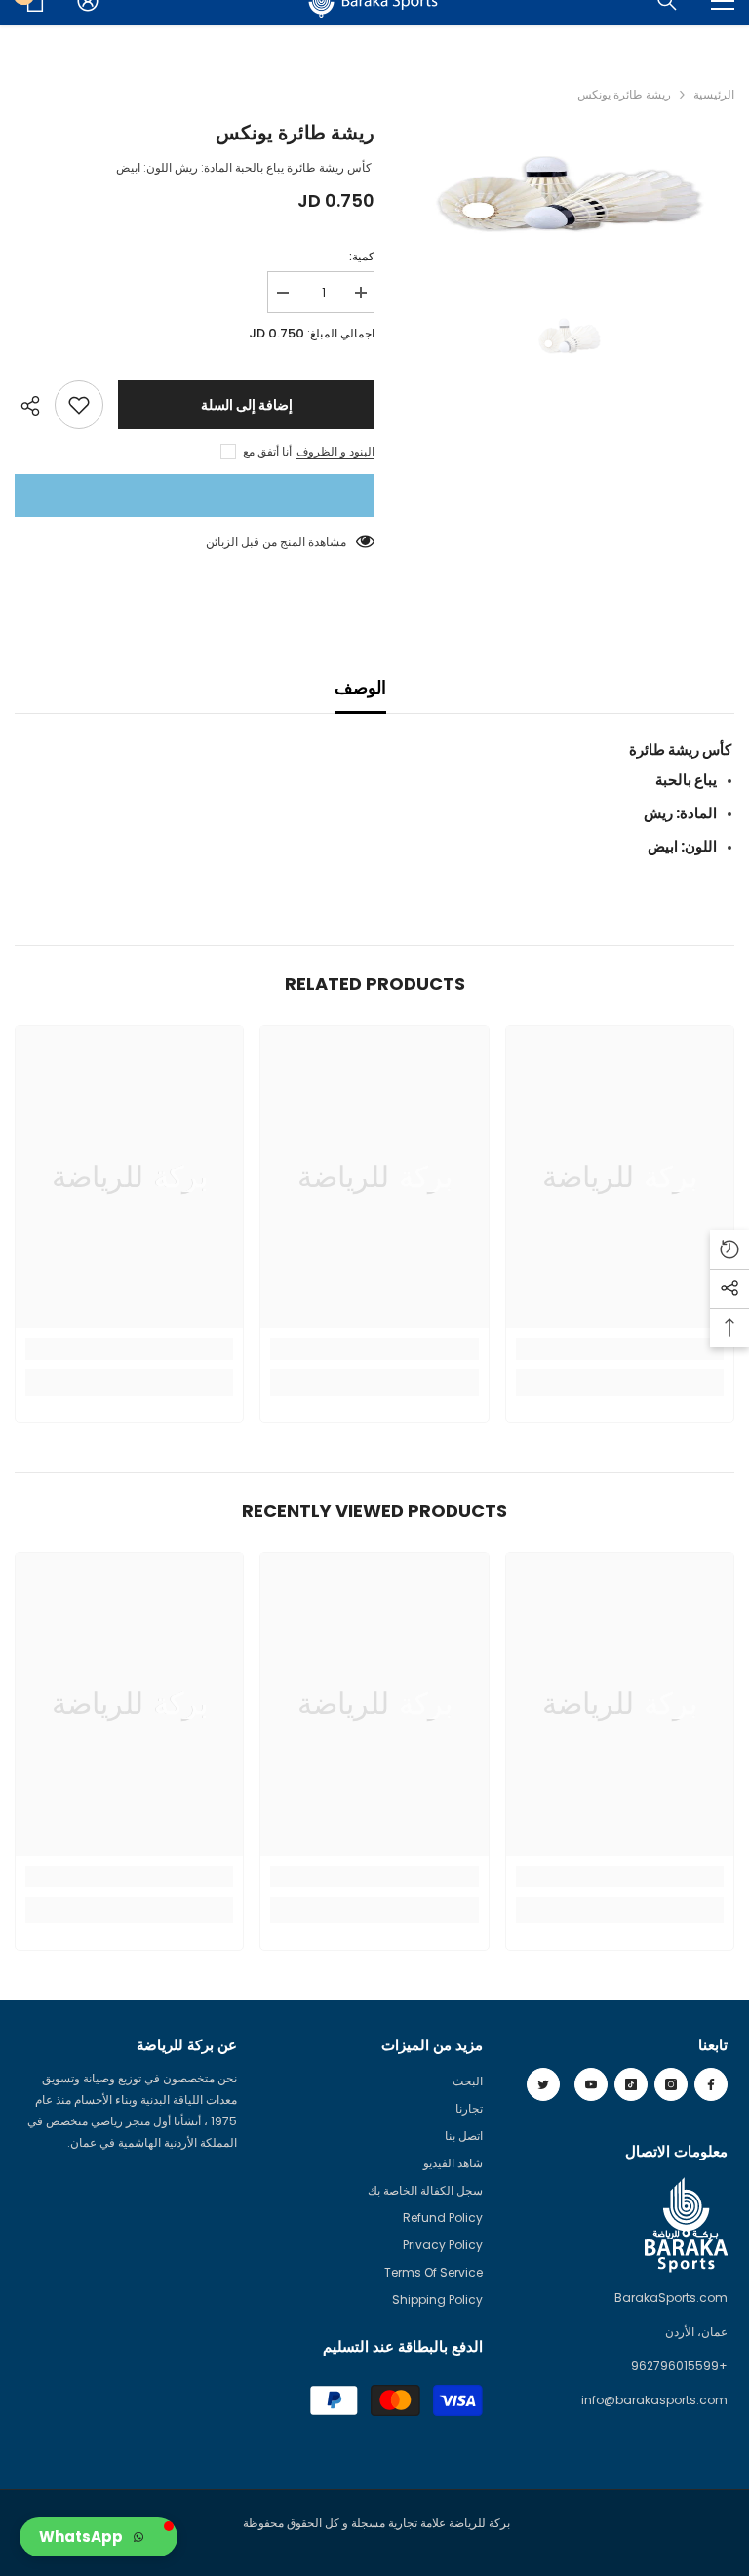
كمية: (362, 256)
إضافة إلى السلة (247, 405)
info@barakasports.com (654, 2400)
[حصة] (35, 406)
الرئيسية (714, 94)
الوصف (360, 687)
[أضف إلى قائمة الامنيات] (79, 405)
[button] (99, 2537)
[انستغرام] (671, 2084)
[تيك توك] (631, 2084)
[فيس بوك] (711, 2084)
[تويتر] (543, 2084)
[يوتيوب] (591, 2084)
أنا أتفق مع (267, 451)
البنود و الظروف (335, 451)
